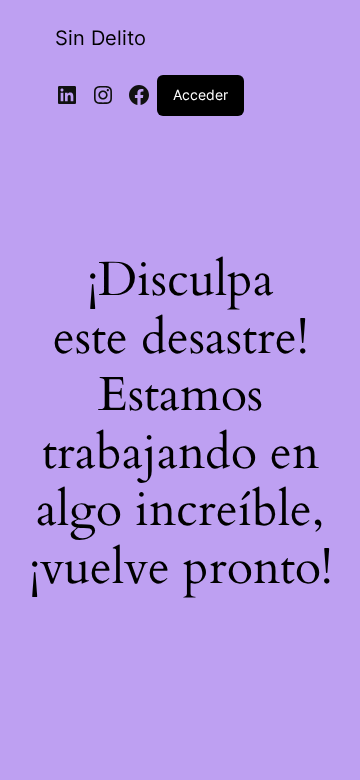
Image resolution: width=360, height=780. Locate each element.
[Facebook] (139, 95)
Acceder (200, 94)
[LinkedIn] (67, 95)
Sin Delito (100, 38)
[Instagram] (103, 95)
